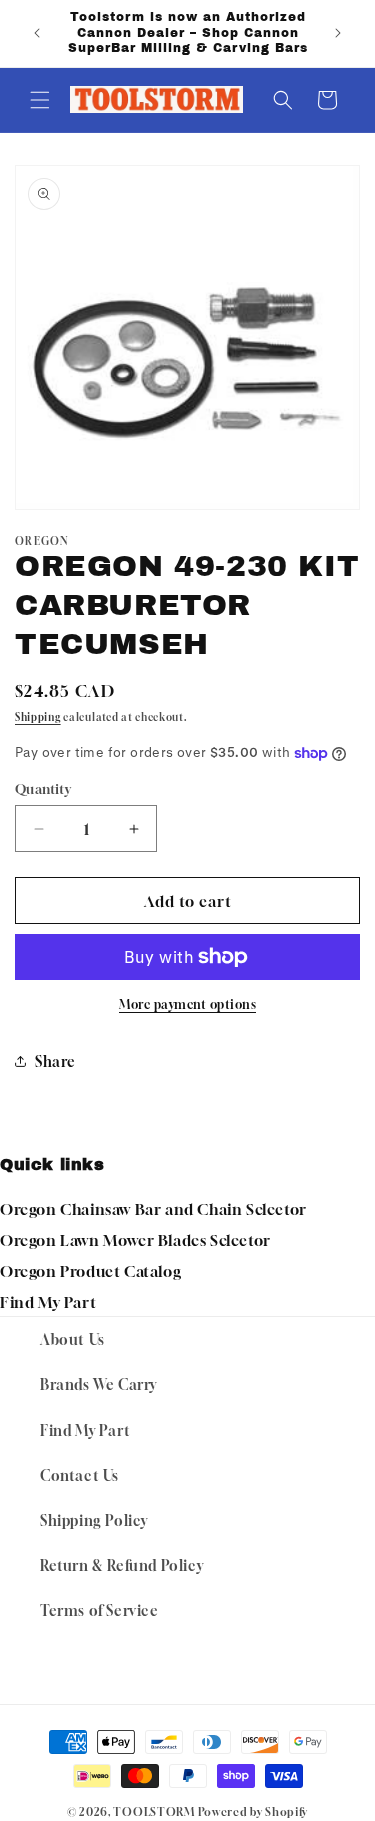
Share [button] (55, 1061)
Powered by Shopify (253, 1811)
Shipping (38, 717)
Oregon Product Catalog (90, 1271)
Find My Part (48, 1302)
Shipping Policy (94, 1520)
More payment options (187, 1004)
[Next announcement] (338, 33)
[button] (40, 100)
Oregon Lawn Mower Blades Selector (135, 1240)
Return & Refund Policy (121, 1565)
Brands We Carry (98, 1384)
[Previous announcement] (37, 33)
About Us (72, 1339)
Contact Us (79, 1475)
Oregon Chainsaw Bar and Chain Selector (153, 1209)
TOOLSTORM (153, 1811)
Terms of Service (99, 1610)
